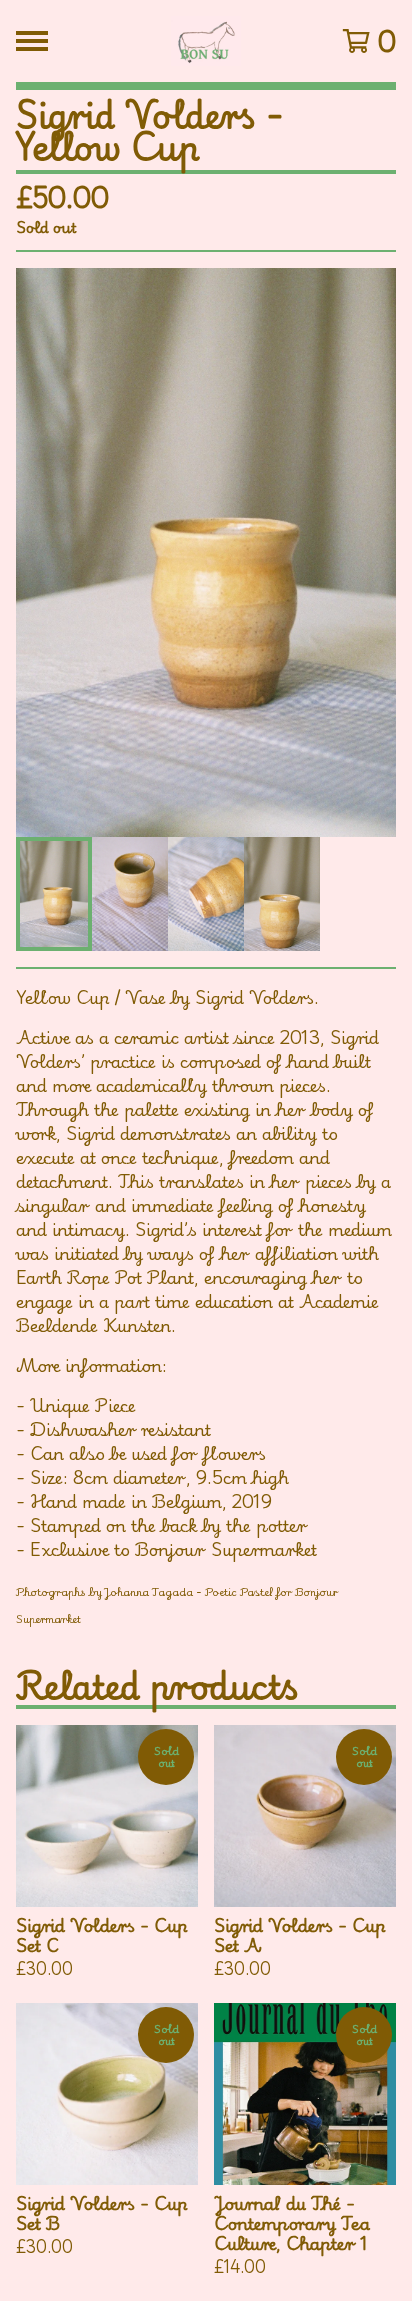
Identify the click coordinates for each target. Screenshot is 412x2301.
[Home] (206, 41)
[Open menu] (32, 41)
